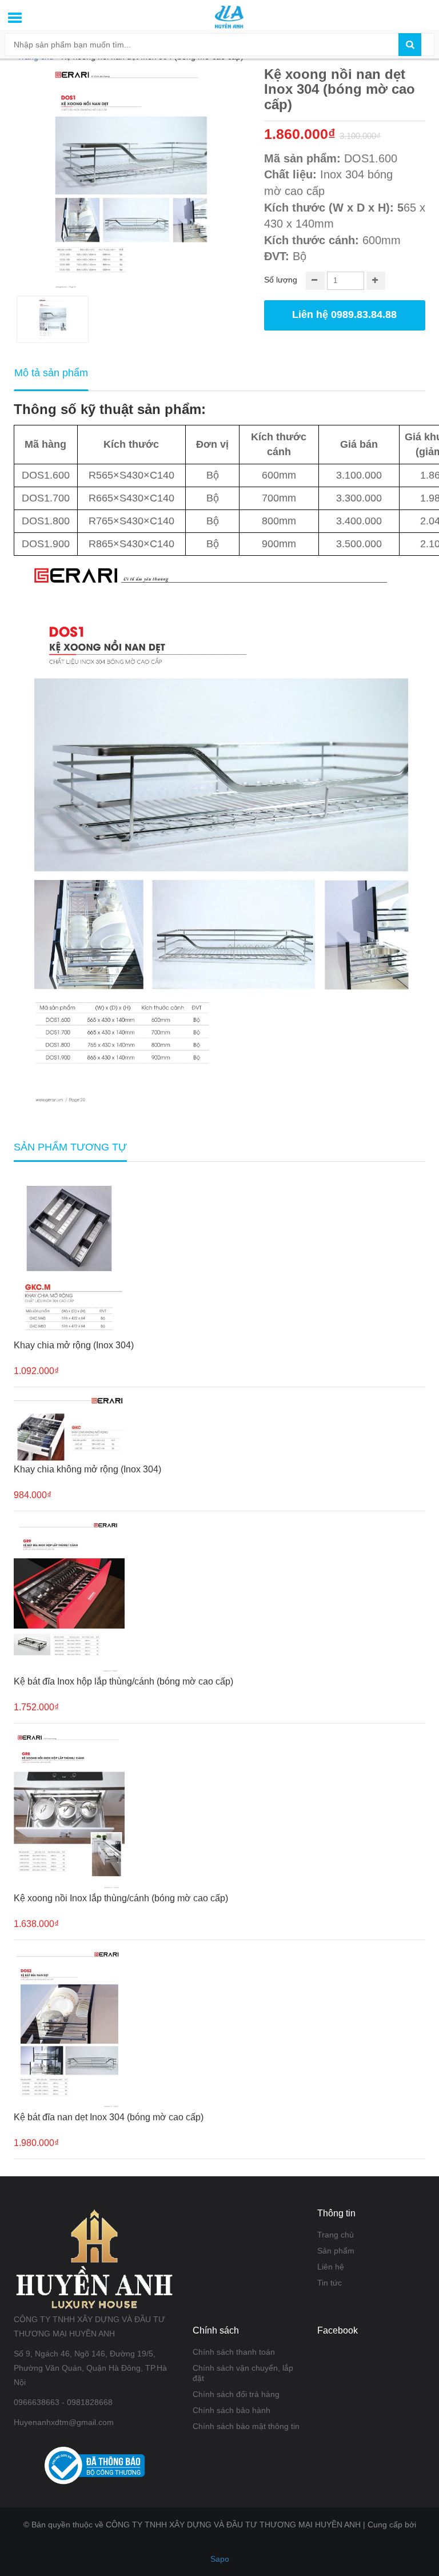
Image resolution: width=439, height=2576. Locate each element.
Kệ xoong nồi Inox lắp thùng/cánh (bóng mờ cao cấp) (121, 1898)
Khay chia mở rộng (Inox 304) (74, 1345)
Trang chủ (336, 2235)
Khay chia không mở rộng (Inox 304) (87, 1469)
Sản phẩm (336, 2251)
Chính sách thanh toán (234, 2352)
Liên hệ (331, 2267)
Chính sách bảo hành (232, 2410)
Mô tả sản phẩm (51, 373)
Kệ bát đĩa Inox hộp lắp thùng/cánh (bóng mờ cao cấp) (123, 1681)
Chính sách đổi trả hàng (236, 2394)
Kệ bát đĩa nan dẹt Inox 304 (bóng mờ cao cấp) (109, 2117)
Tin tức (330, 2283)
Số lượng (281, 280)
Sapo (220, 2559)
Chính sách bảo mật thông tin (246, 2426)
